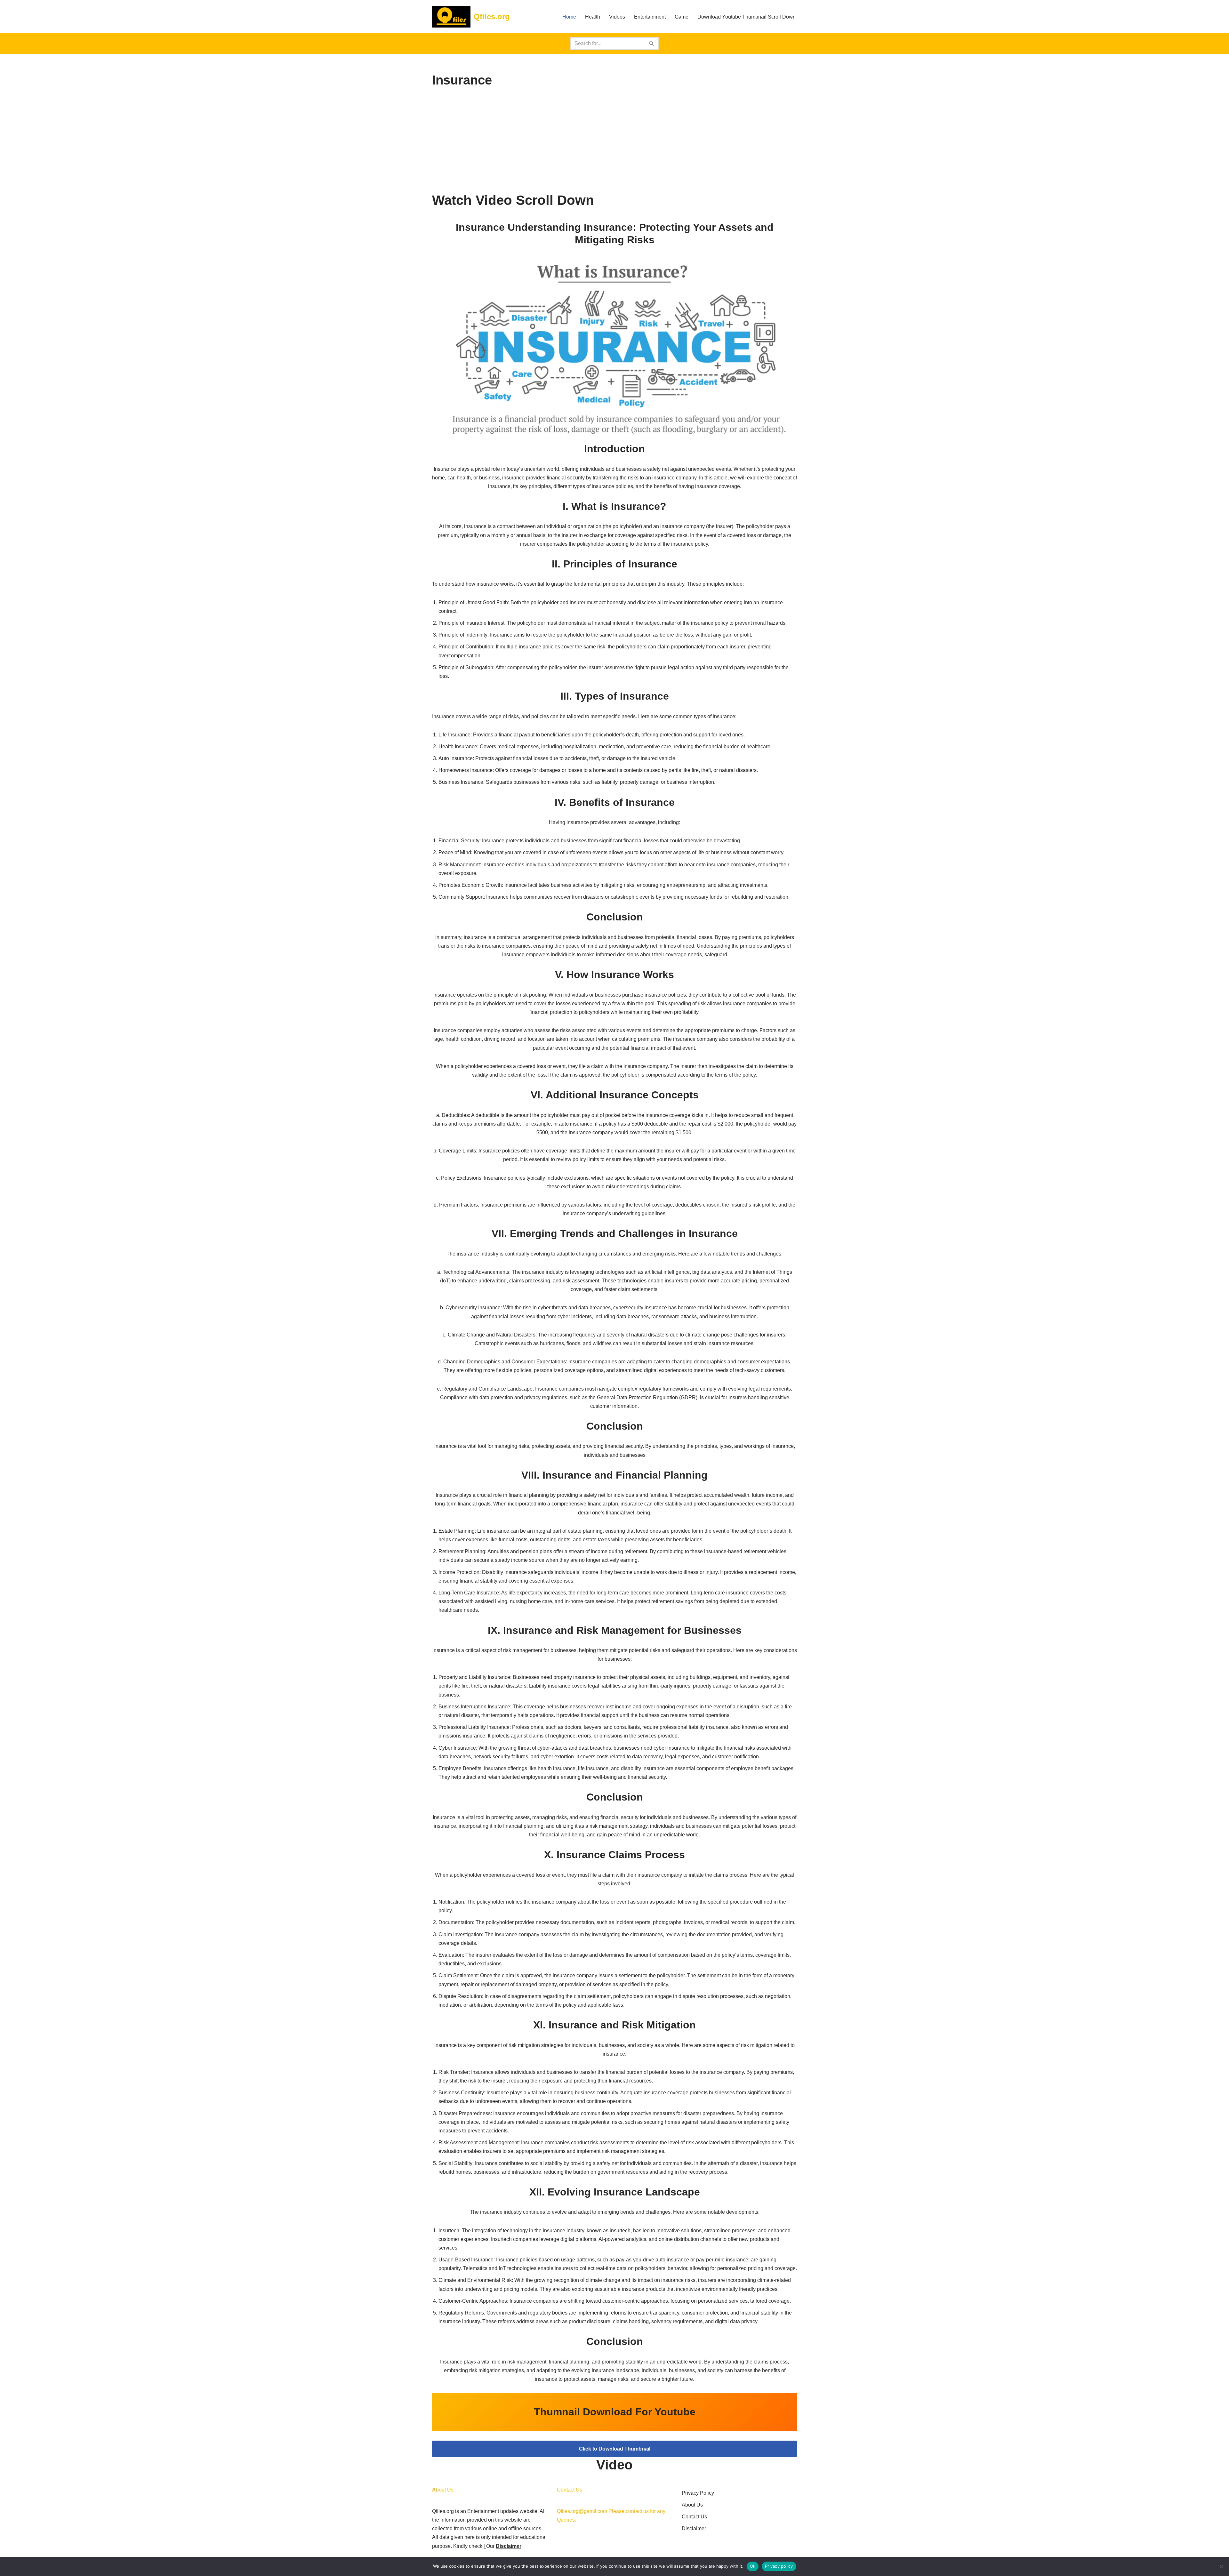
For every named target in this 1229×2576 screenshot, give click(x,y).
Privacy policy (779, 2566)
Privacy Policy (698, 2493)
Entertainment (650, 17)
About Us (692, 2505)
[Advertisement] (614, 141)
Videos (617, 17)
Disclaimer (509, 2546)
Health (593, 17)
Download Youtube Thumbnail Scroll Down (747, 17)
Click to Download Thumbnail (615, 2449)
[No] (1221, 2566)
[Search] (652, 44)
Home (569, 17)
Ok (753, 2566)
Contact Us (694, 2517)
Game (682, 17)
